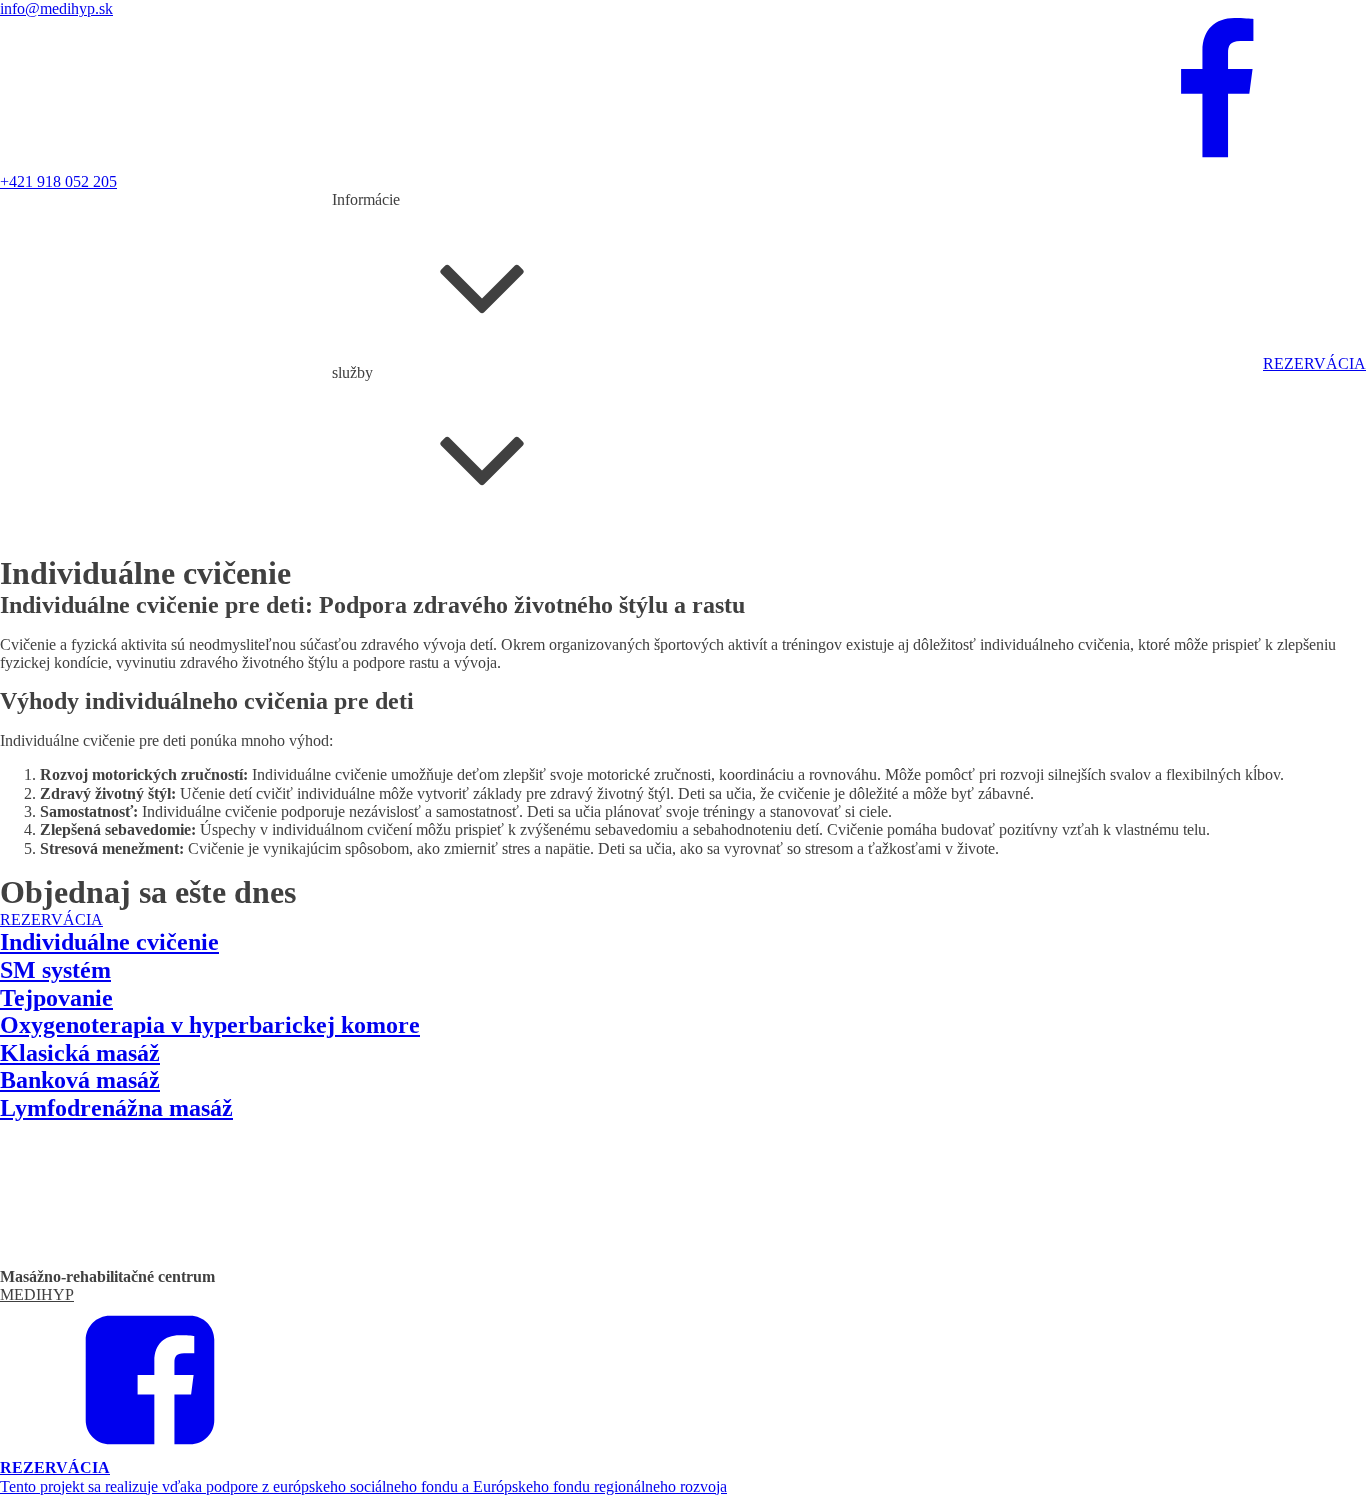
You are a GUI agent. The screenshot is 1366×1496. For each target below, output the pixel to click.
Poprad (354, 637)
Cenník (391, 390)
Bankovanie (370, 600)
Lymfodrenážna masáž (501, 563)
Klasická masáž (381, 563)
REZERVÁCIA (1314, 363)
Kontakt (476, 390)
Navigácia (534, 390)
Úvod (350, 390)
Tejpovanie (367, 582)
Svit (389, 637)
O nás (432, 390)
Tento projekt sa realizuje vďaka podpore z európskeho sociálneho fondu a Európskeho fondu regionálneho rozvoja (363, 1486)
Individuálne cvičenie (639, 563)
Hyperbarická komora (477, 600)
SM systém (437, 582)
